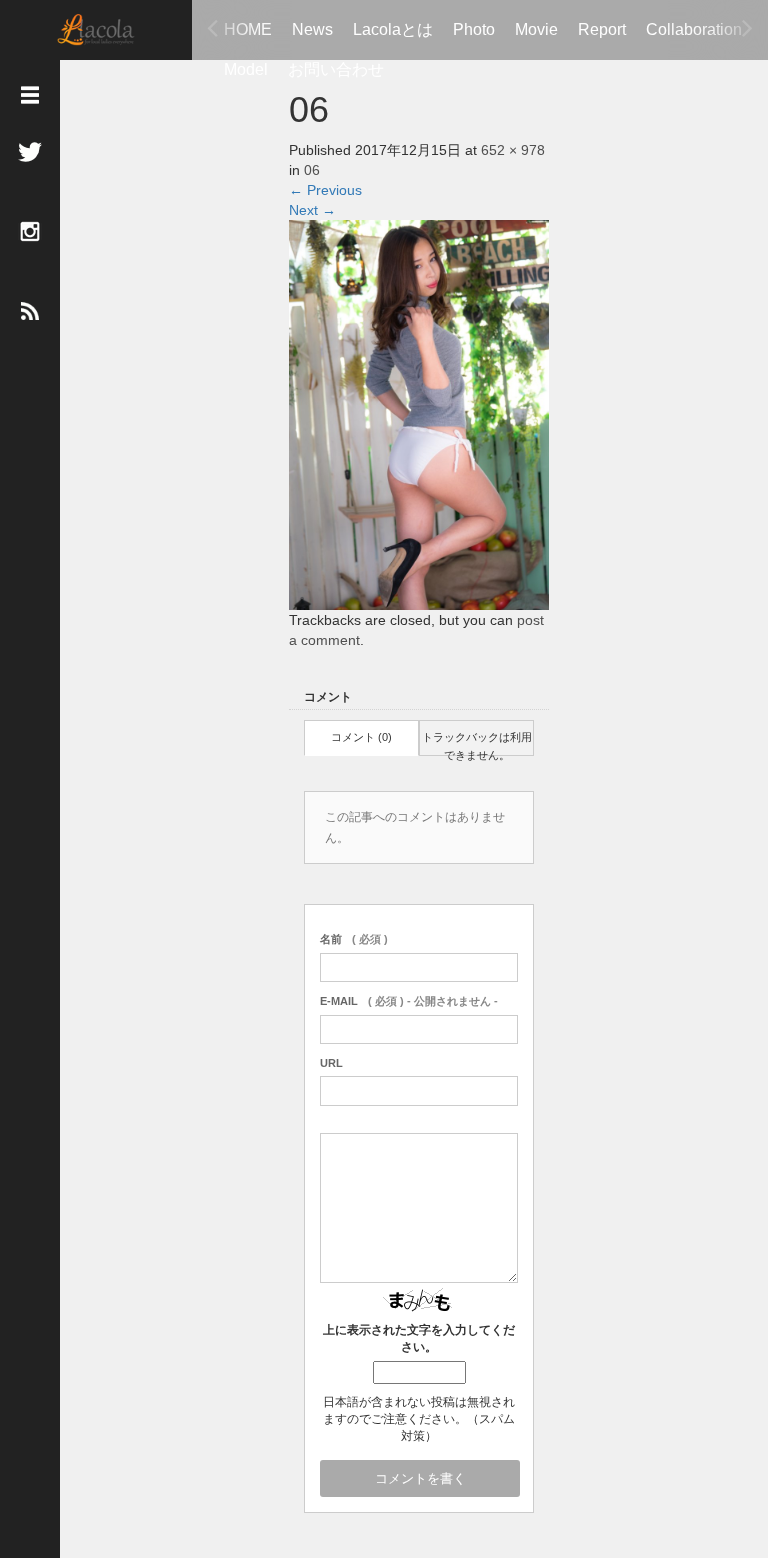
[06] (419, 413)
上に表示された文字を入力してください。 (419, 1338)
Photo (474, 29)
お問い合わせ (336, 69)
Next (312, 210)
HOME (248, 29)
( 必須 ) (354, 939)
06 (312, 170)
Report (602, 29)
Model (246, 69)
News (312, 29)
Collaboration (694, 29)
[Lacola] (96, 27)
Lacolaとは (393, 29)
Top (688, 1475)
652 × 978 (513, 150)
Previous (325, 190)
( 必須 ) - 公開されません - (409, 1001)
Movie (536, 29)
